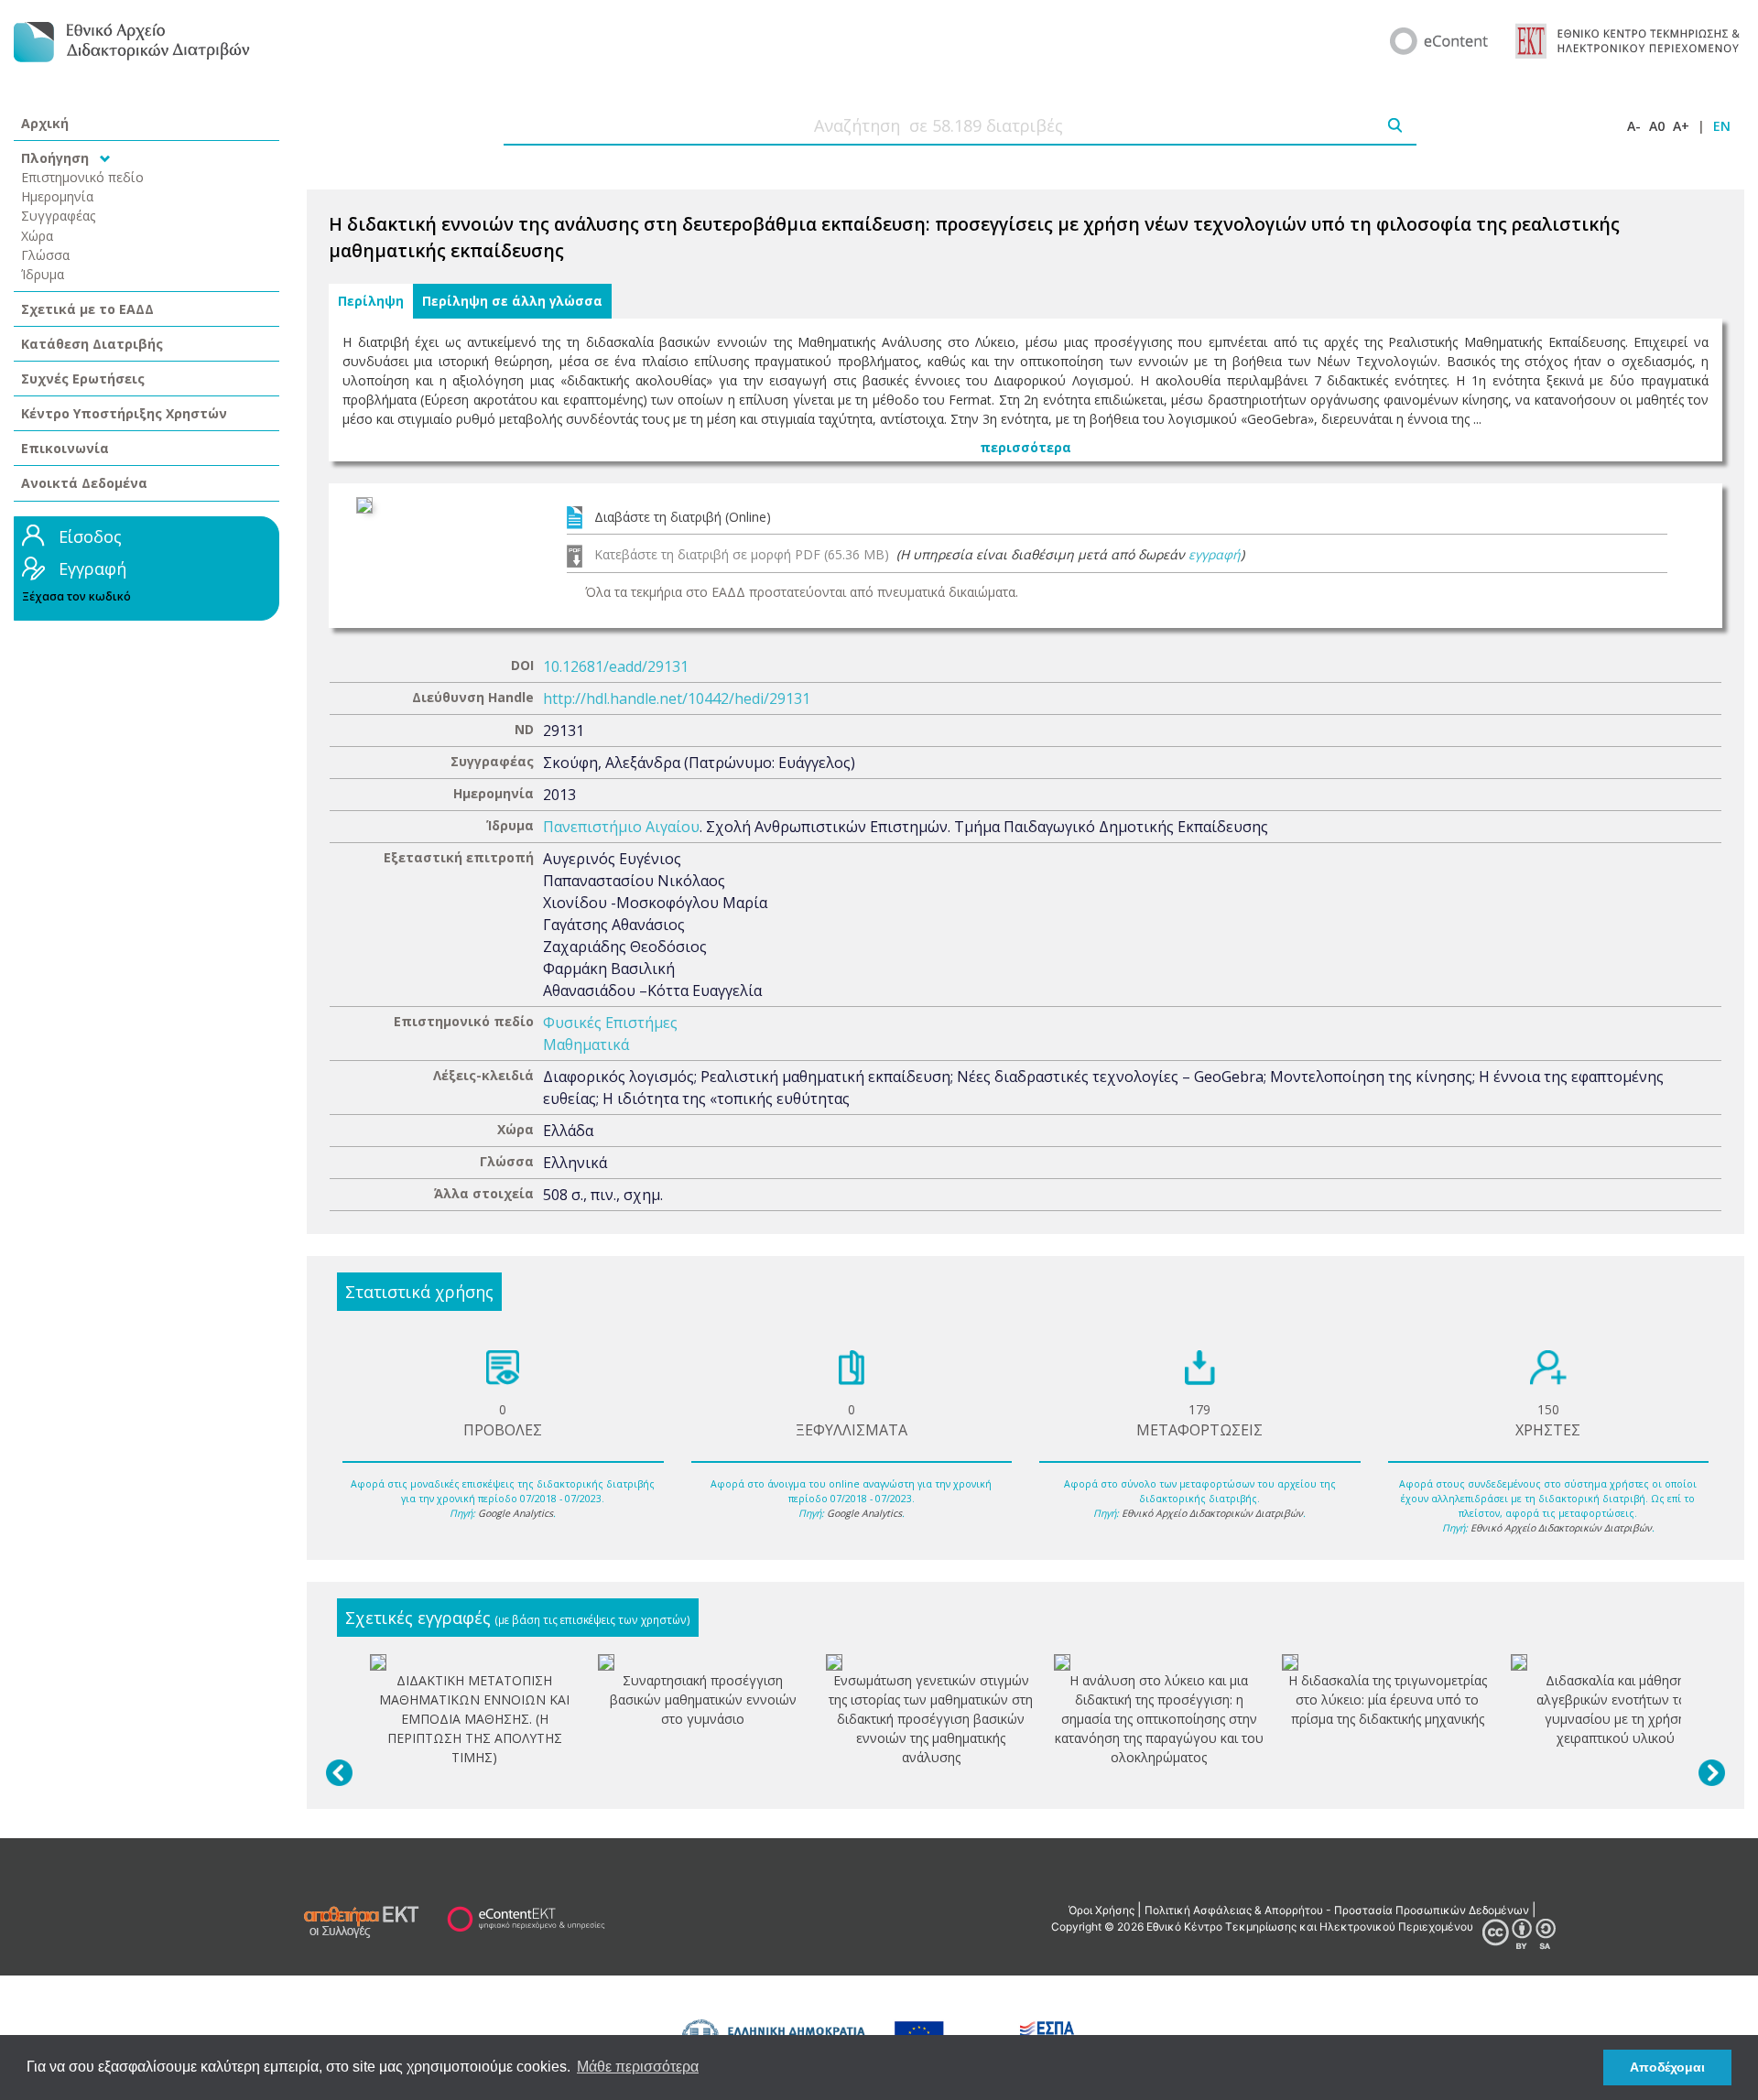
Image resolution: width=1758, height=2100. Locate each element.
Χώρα (37, 236)
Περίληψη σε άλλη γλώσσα (512, 301)
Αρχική (45, 123)
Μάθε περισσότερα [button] (638, 2067)
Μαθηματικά (586, 1045)
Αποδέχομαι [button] (1667, 2067)
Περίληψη (371, 301)
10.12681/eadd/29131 (616, 666)
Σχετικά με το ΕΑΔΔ (87, 309)
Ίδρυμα (43, 274)
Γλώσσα (45, 255)
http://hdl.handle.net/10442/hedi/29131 (677, 698)
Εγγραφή (92, 568)
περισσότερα (1025, 447)
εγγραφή (1215, 554)
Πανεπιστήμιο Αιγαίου (621, 827)
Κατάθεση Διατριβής (92, 344)
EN (1722, 126)
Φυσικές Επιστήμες (610, 1023)
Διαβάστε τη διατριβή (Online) (683, 517)
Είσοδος (90, 536)
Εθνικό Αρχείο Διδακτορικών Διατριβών (1212, 1513)
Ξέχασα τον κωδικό (76, 596)
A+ (1681, 126)
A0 (1657, 126)
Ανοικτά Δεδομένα (84, 483)
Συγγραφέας (59, 216)
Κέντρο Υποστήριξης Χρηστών (124, 413)
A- (1634, 126)
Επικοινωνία (65, 448)
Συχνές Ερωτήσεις (83, 379)
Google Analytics (515, 1513)
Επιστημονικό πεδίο (82, 177)
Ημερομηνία (57, 196)
